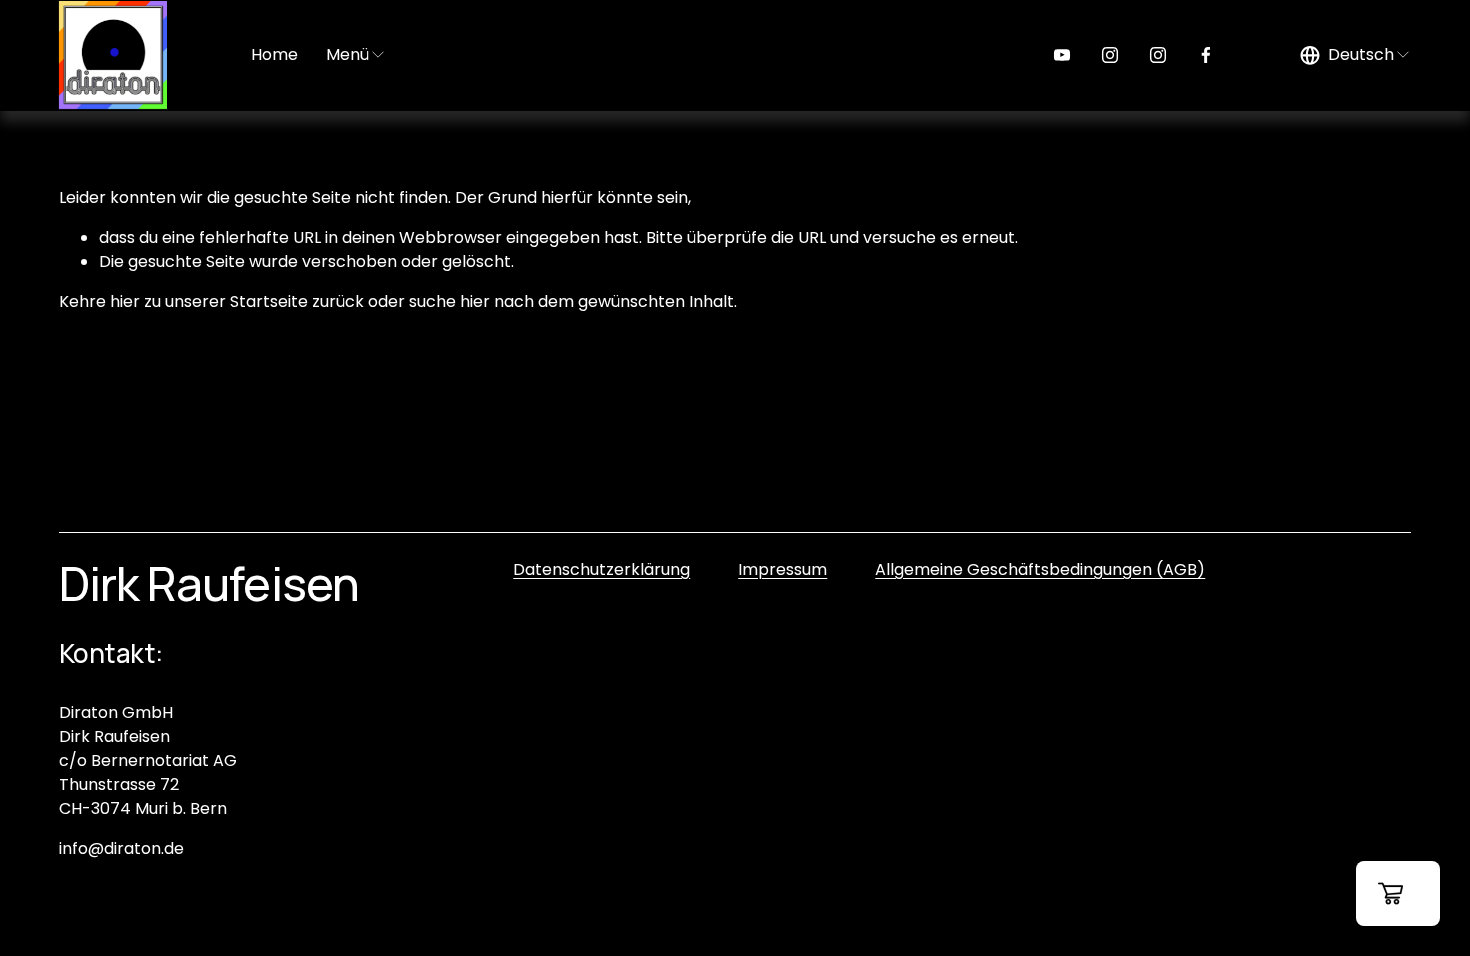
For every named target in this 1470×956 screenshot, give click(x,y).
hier (125, 301)
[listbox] (1356, 55)
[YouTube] (1062, 55)
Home (274, 54)
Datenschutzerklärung (601, 569)
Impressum (782, 569)
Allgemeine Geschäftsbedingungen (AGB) (1040, 569)
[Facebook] (1206, 55)
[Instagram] (1110, 55)
